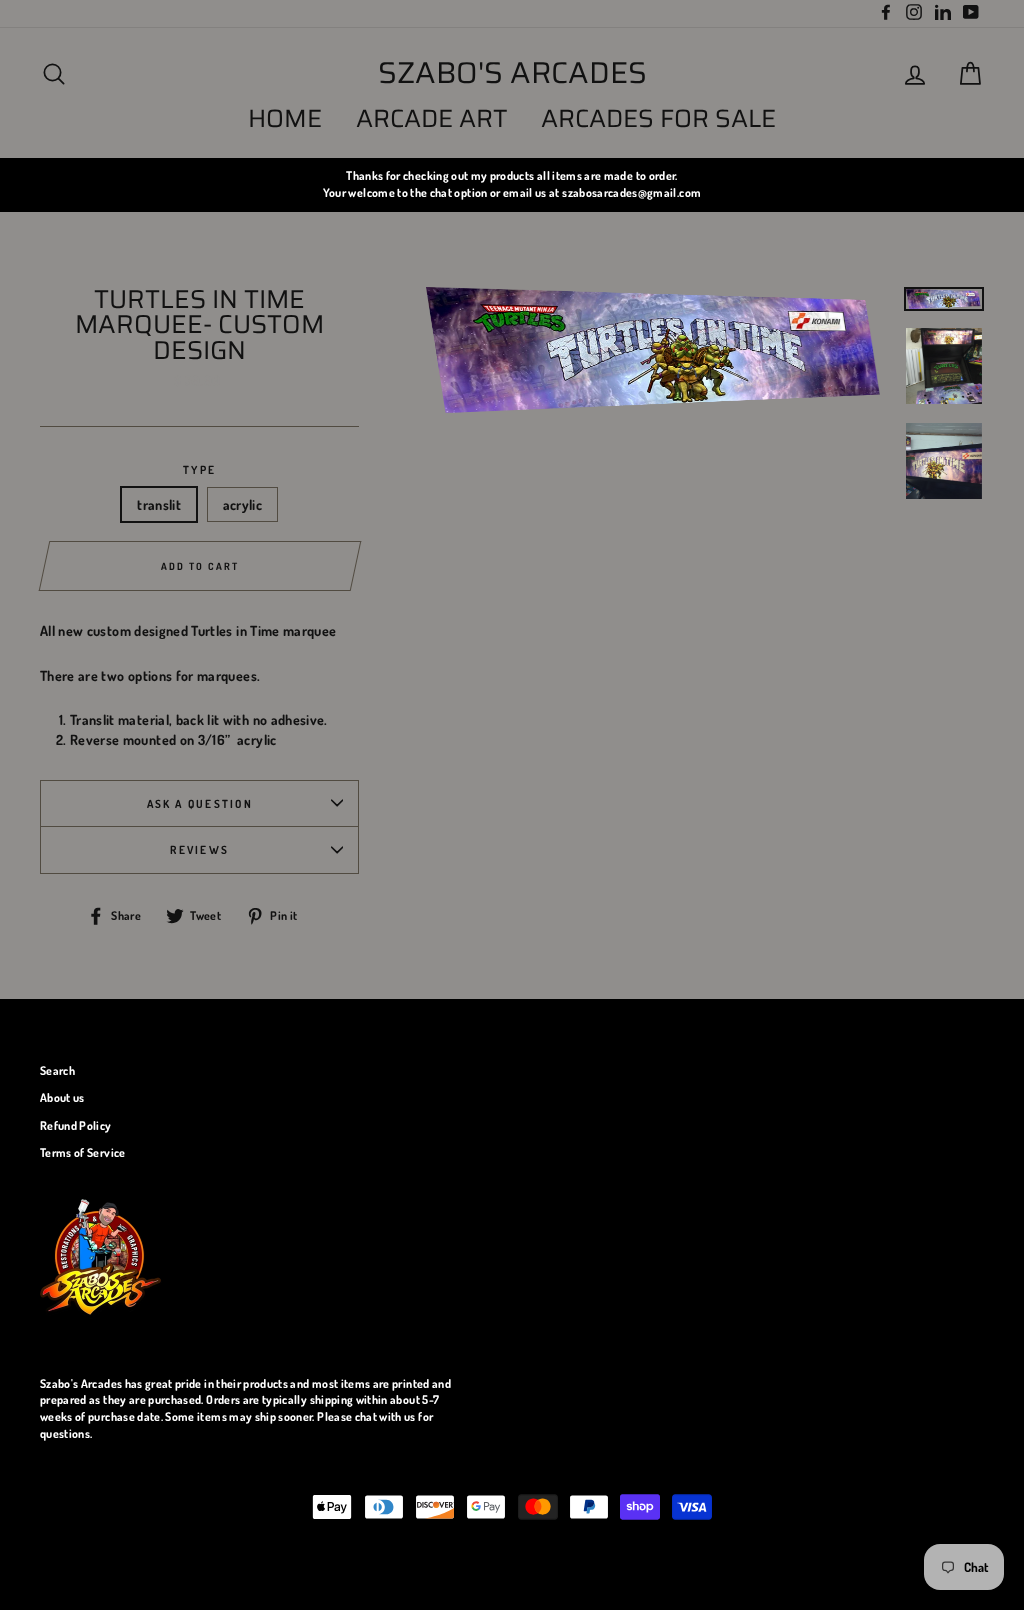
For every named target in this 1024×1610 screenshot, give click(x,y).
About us (62, 1097)
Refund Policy (76, 1125)
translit (159, 504)
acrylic (242, 504)
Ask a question (200, 803)
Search (57, 1070)
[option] (512, 184)
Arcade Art (432, 118)
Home (285, 118)
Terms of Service (83, 1152)
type (199, 469)
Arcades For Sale (658, 118)
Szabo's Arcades (512, 73)
